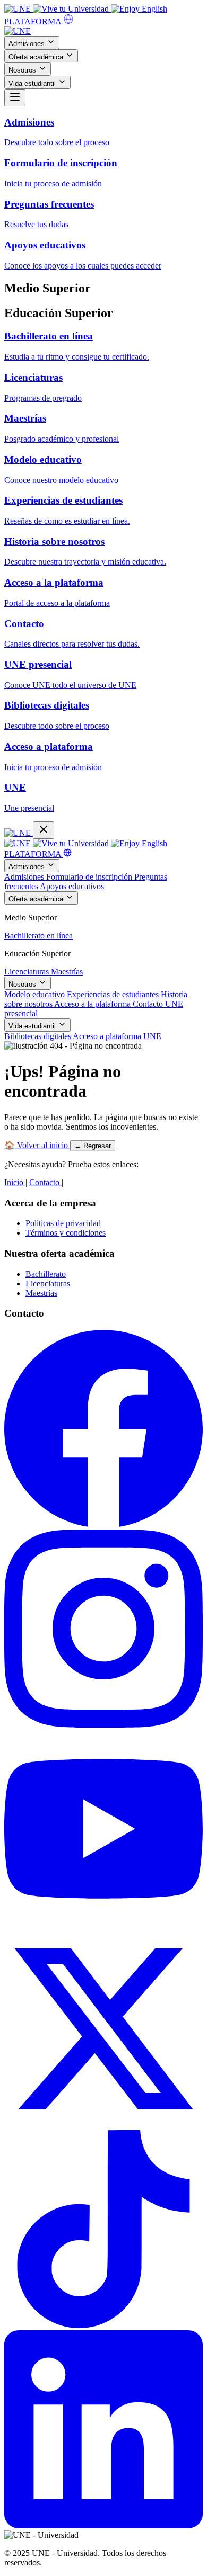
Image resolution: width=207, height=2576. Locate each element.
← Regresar (93, 1144)
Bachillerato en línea (38, 936)
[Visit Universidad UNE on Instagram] (103, 1725)
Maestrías (67, 972)
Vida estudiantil (33, 83)
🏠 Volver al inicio (37, 1143)
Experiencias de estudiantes (114, 994)
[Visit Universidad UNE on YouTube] (103, 1925)
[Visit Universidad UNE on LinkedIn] (103, 2525)
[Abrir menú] (15, 98)
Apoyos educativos (72, 886)
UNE (152, 1036)
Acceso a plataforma (108, 1036)
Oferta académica (37, 57)
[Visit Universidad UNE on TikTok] (103, 2325)
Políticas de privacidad (63, 1223)
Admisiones (28, 44)
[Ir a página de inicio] (18, 31)
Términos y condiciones (66, 1233)
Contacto (149, 1004)
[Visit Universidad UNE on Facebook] (103, 1524)
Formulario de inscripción (90, 877)
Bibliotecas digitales (38, 1036)
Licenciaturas (28, 972)
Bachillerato (46, 1274)
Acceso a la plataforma (93, 1004)
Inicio (15, 1180)
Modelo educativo (36, 994)
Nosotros (23, 70)
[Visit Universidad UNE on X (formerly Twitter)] (103, 2125)
